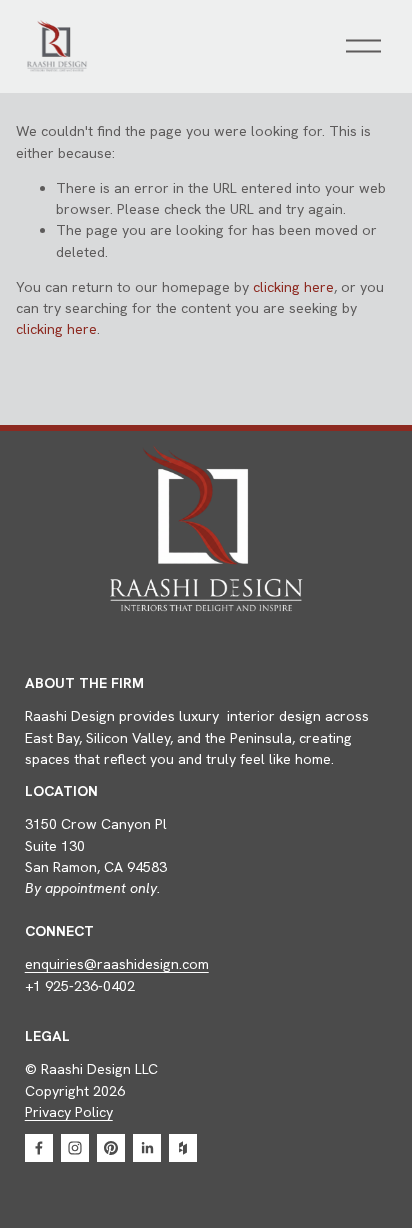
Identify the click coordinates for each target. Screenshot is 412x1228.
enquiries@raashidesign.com (117, 964)
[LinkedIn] (147, 1148)
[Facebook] (39, 1148)
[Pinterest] (111, 1148)
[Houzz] (183, 1148)
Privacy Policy (69, 1112)
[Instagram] (75, 1148)
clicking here (293, 287)
